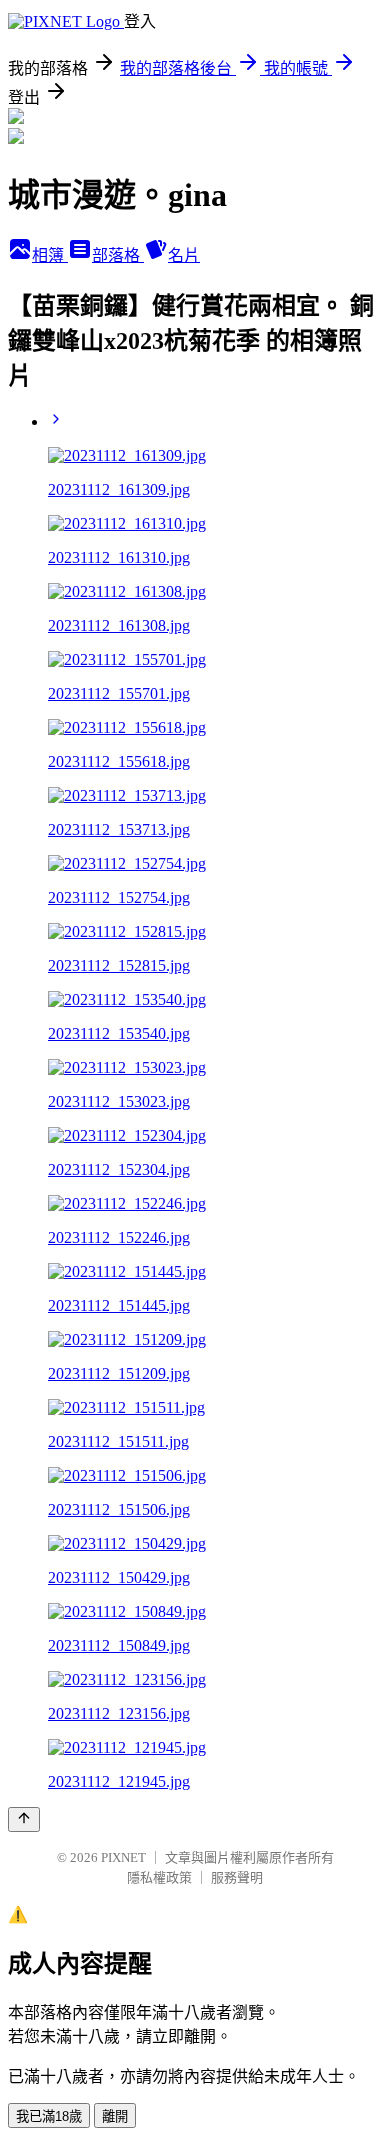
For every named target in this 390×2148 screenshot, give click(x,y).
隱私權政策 (159, 1877)
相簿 (50, 255)
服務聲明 (237, 1877)
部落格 (118, 255)
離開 (115, 2116)
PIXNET (123, 1857)
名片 (184, 255)
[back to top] (24, 1819)
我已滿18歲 (49, 2116)
